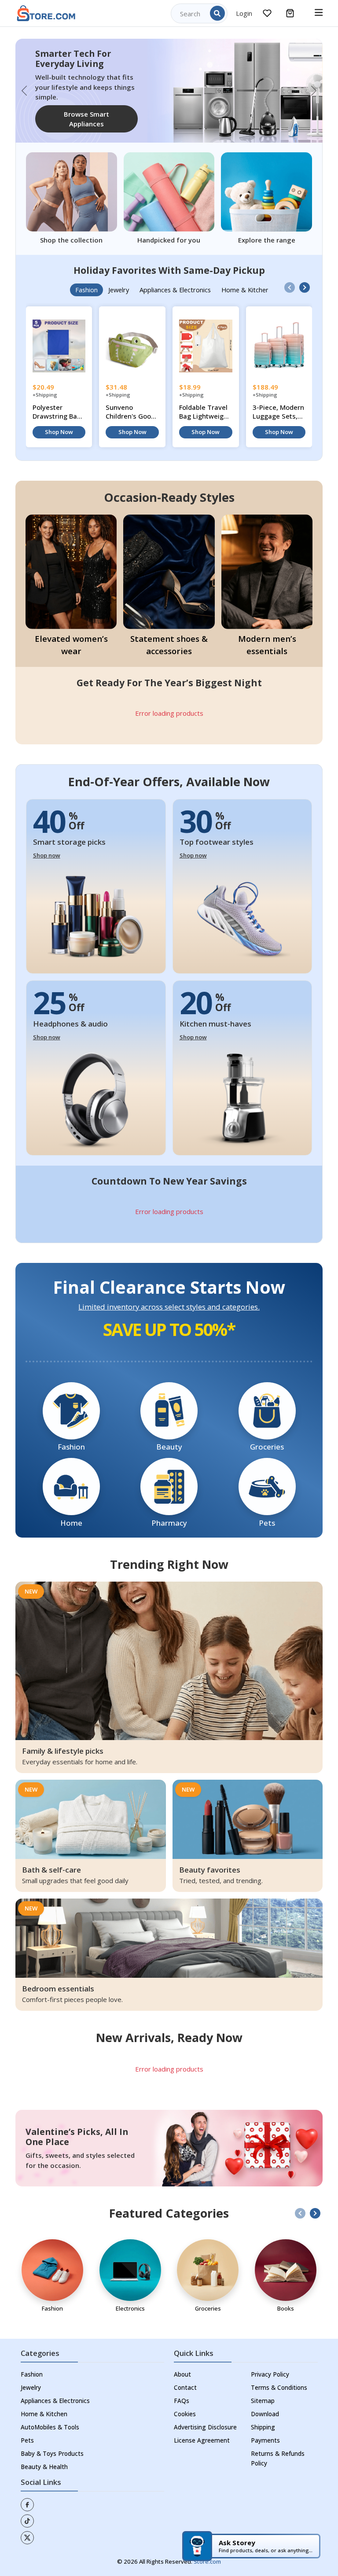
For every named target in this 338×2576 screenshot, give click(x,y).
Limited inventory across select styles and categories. (169, 1297)
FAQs (182, 2391)
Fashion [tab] (86, 280)
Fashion (32, 2364)
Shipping (263, 2417)
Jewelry (31, 2377)
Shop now (47, 846)
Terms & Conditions (279, 2377)
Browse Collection (75, 114)
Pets (27, 2430)
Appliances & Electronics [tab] (175, 280)
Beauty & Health (44, 2457)
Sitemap (263, 2391)
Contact (185, 2377)
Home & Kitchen (44, 2404)
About (182, 2364)
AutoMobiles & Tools (50, 2417)
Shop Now (59, 422)
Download (265, 2404)
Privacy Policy (270, 2364)
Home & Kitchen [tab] (245, 280)
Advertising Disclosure (205, 2417)
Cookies (185, 2404)
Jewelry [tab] (119, 280)
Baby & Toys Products (52, 2444)
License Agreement (202, 2430)
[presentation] (290, 278)
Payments (265, 2430)
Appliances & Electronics (55, 2391)
